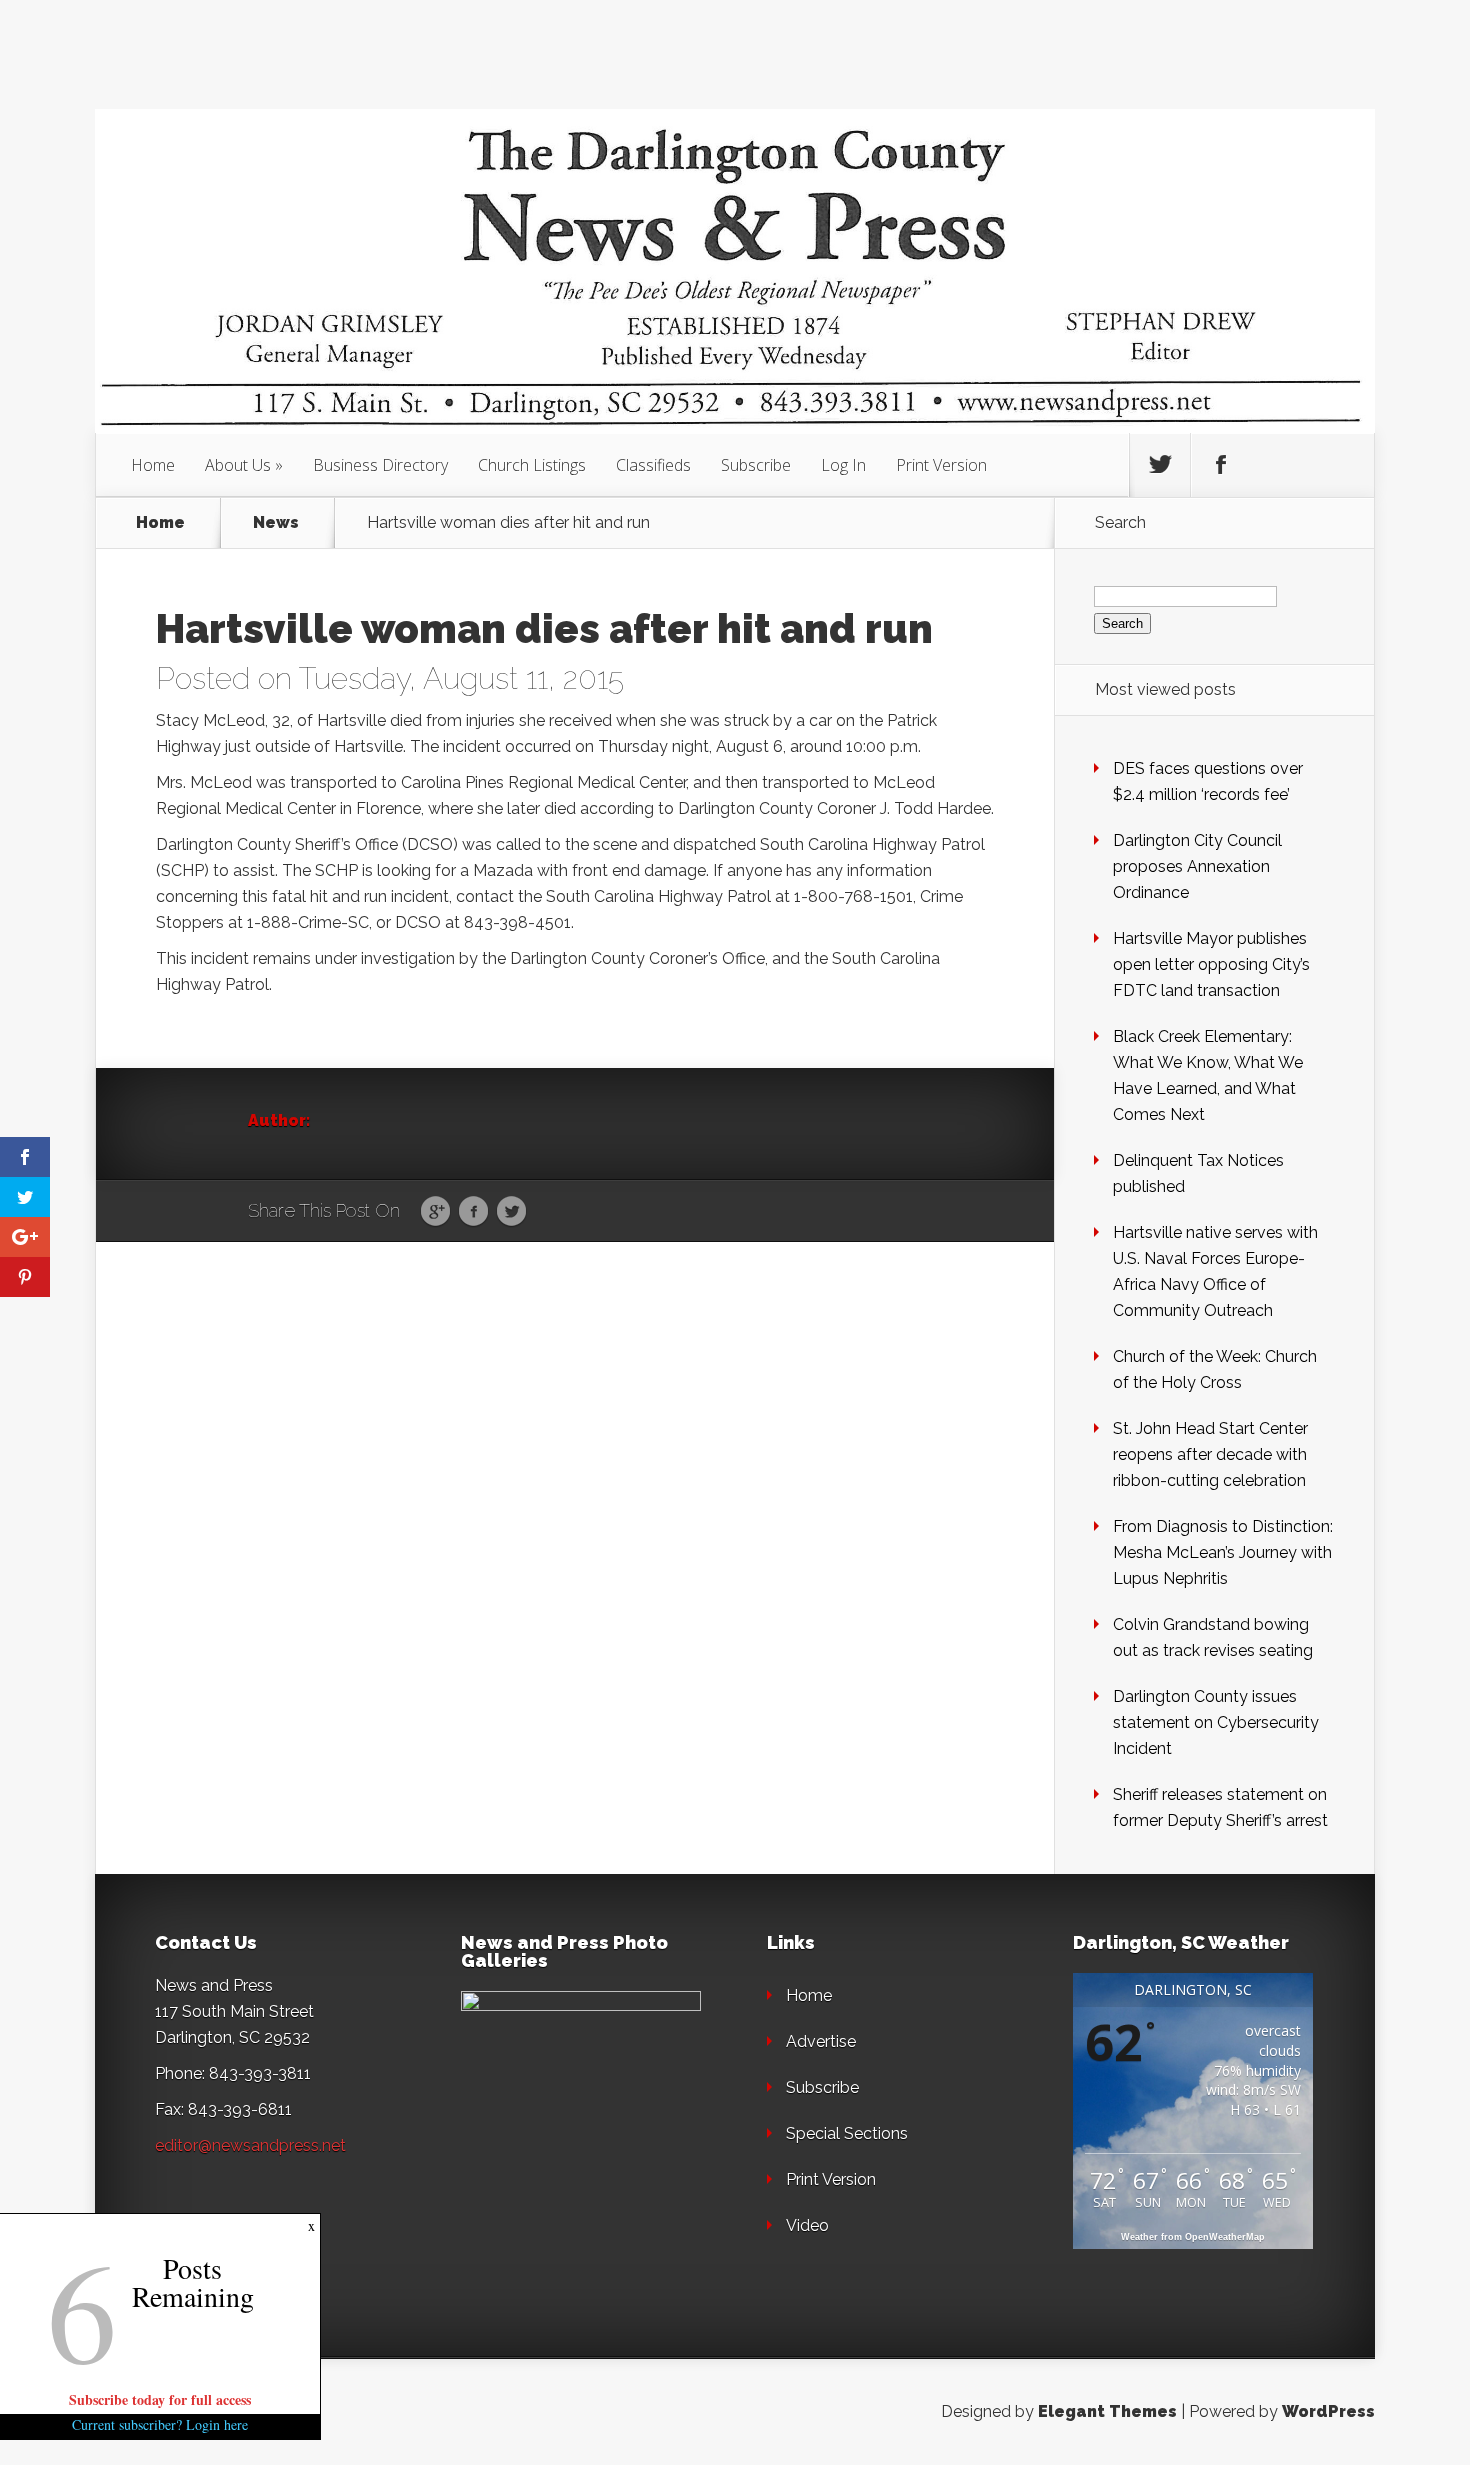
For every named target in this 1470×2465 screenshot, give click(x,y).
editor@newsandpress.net (250, 2145)
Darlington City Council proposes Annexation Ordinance (1197, 866)
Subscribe (756, 465)
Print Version (941, 465)
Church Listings (532, 465)
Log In (843, 465)
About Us (238, 465)
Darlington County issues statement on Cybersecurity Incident (1216, 1722)
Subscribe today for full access (160, 2399)
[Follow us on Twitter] (1160, 465)
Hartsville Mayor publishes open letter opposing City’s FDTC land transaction (1211, 964)
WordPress (1328, 2411)
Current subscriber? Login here (160, 2424)
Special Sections (847, 2133)
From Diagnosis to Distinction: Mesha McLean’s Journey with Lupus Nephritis (1223, 1552)
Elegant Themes (1107, 2411)
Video (807, 2225)
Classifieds (653, 465)
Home (153, 465)
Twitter (511, 1212)
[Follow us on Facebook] (1221, 465)
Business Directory (380, 465)
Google (435, 1212)
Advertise (821, 2041)
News (276, 523)
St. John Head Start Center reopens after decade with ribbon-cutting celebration (1210, 1454)
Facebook (473, 1212)
